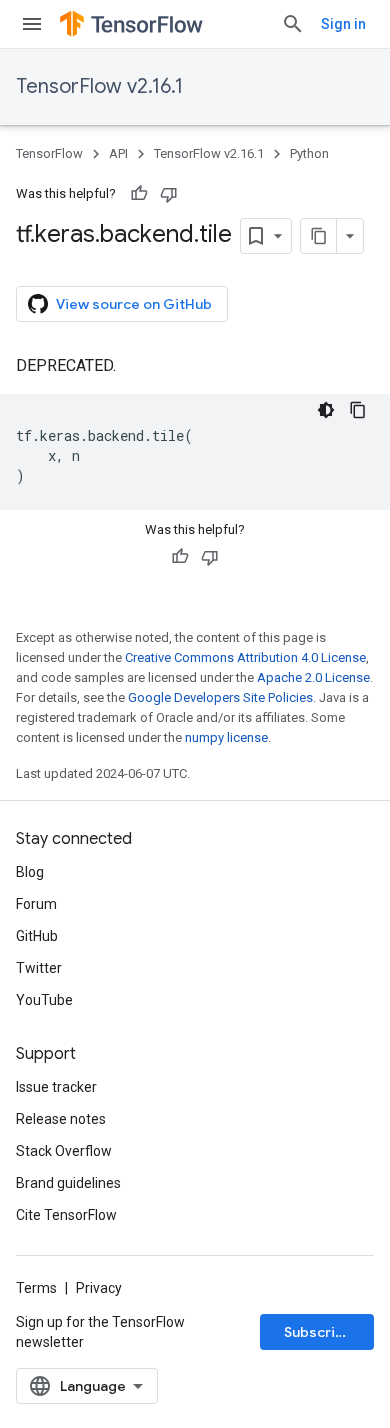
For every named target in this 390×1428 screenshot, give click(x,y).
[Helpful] (139, 194)
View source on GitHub (134, 304)
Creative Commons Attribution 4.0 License (245, 657)
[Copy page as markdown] (319, 236)
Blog (30, 872)
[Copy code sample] (358, 410)
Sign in (343, 24)
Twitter (39, 968)
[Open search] (293, 24)
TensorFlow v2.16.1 (99, 86)
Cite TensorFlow (66, 1215)
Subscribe (318, 1332)
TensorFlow (49, 153)
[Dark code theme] (326, 410)
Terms (36, 1288)
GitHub (37, 936)
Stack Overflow (64, 1151)
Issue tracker (56, 1087)
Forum (36, 904)
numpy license (226, 737)
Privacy (99, 1288)
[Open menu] (32, 24)
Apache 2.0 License (313, 677)
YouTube (44, 1000)
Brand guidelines (68, 1183)
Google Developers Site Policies (220, 697)
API (118, 153)
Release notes (61, 1119)
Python (309, 153)
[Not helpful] (169, 194)
